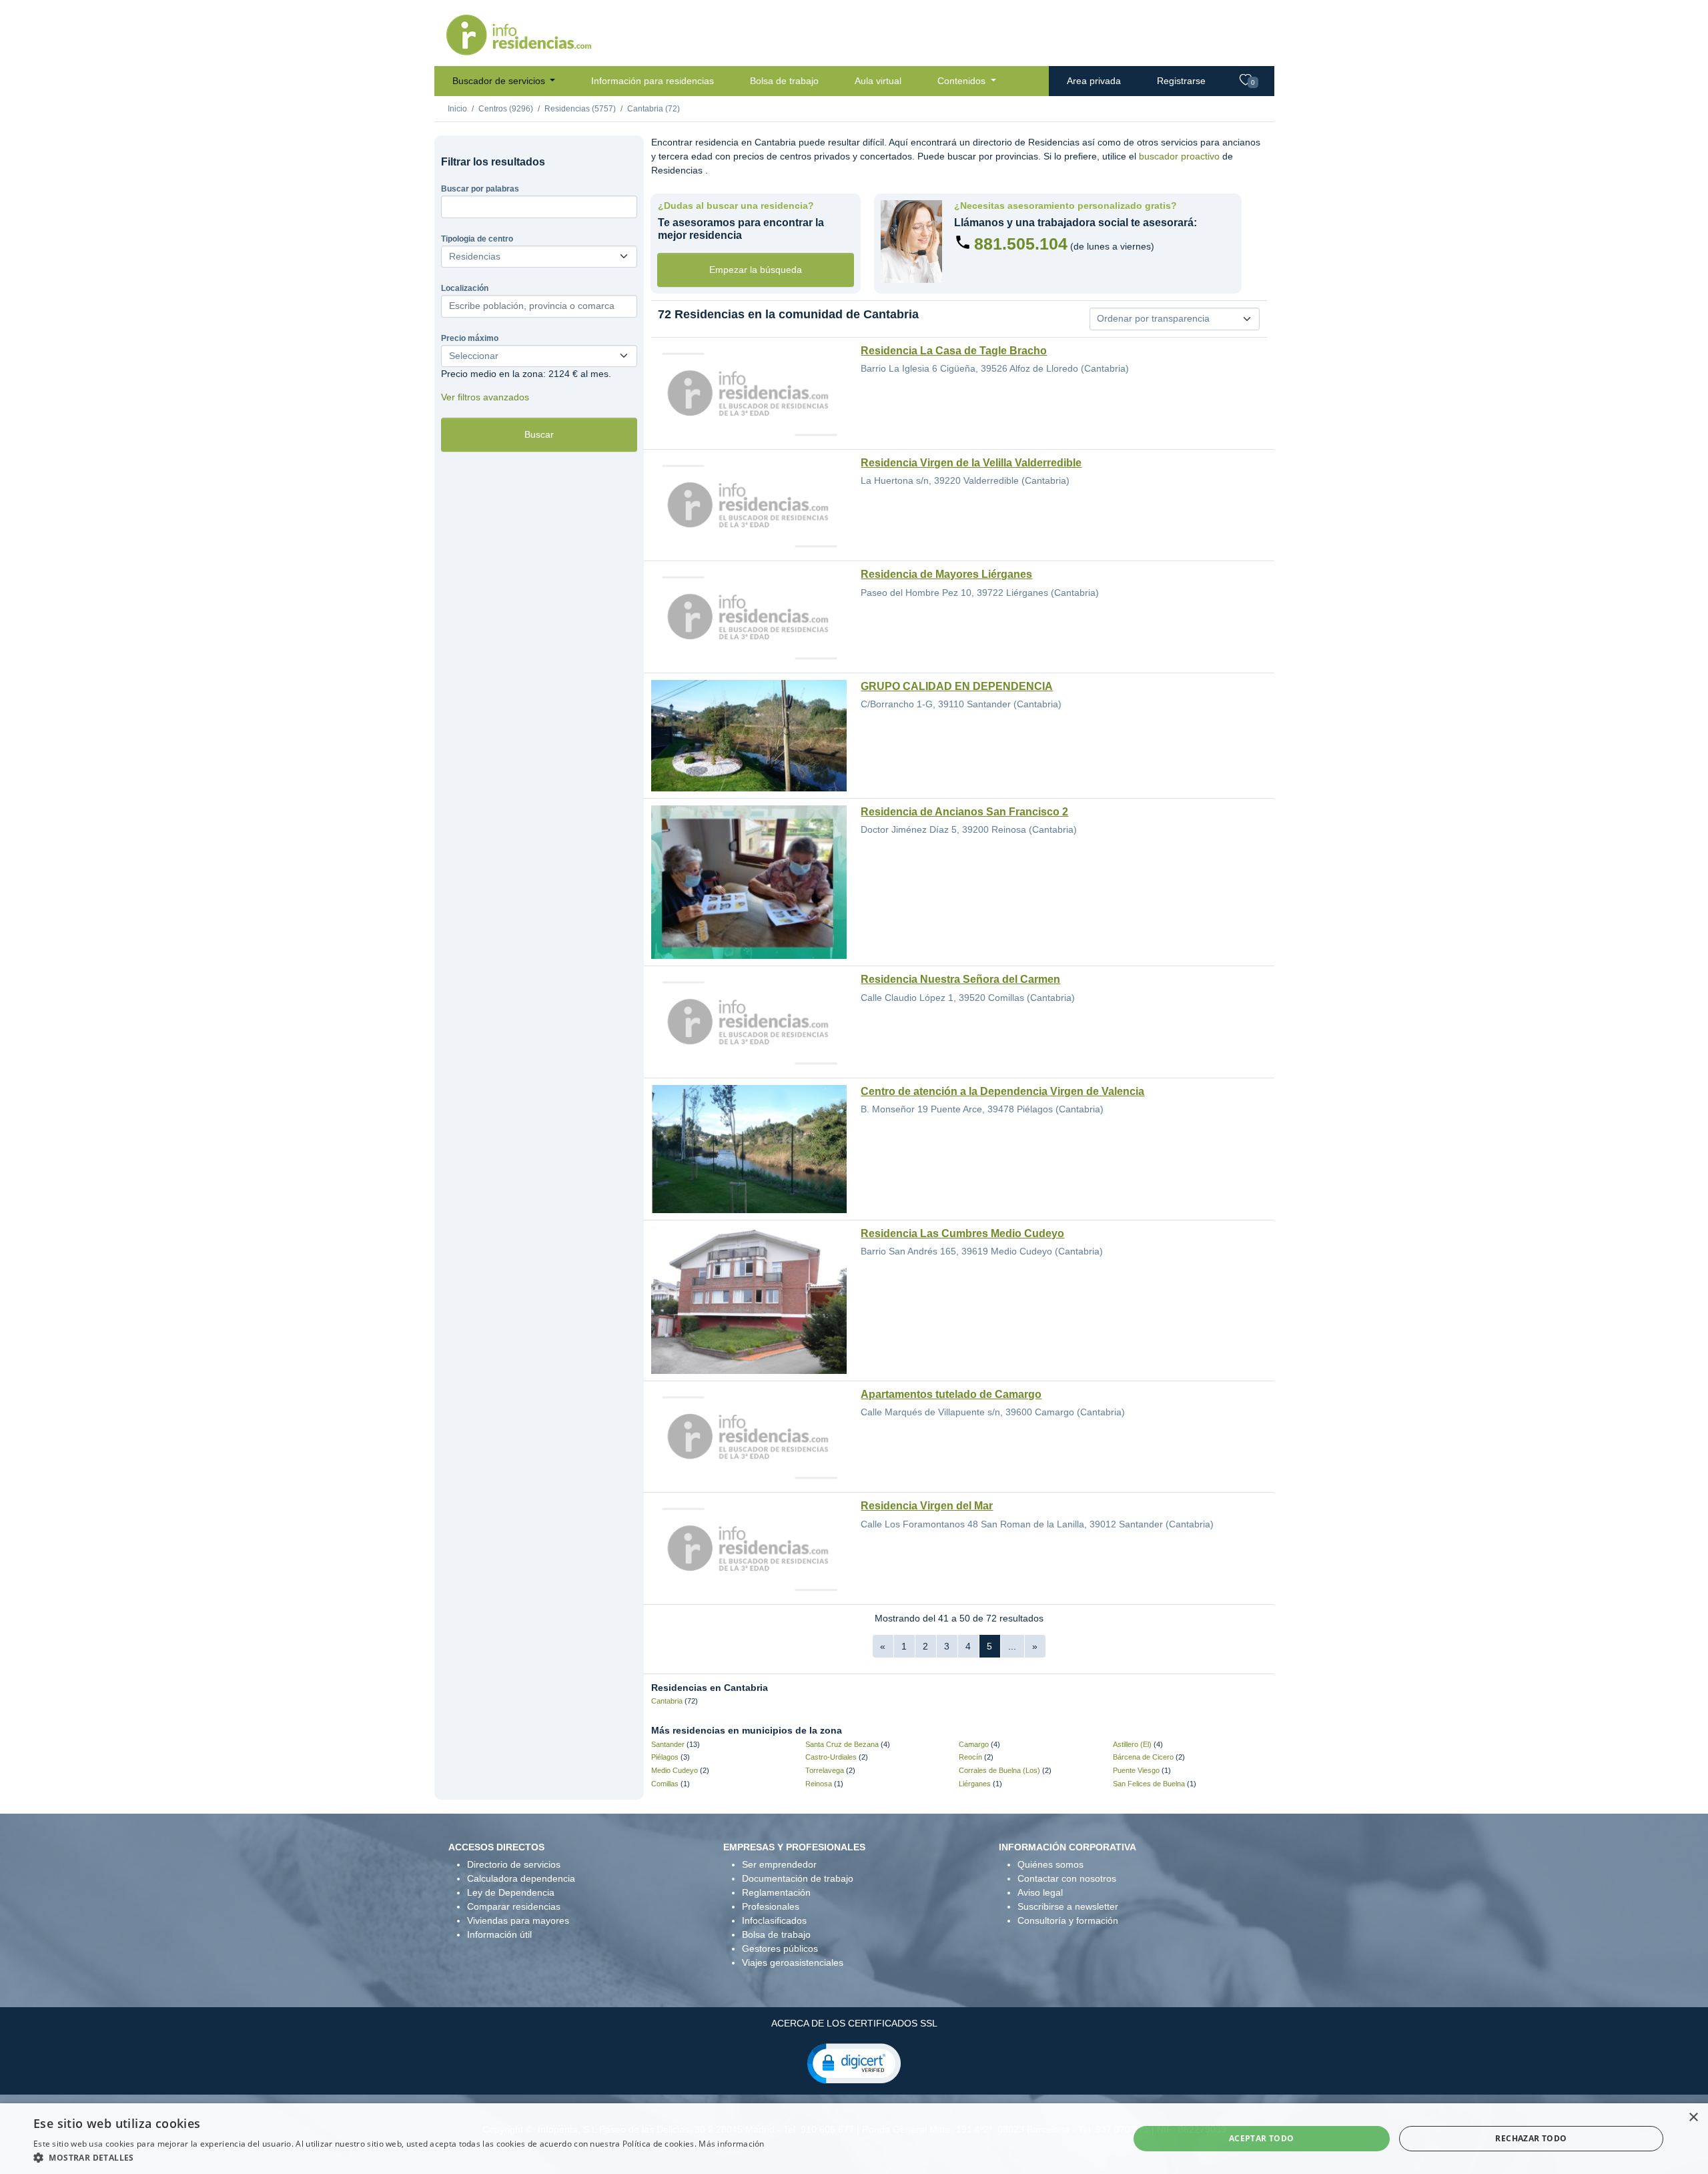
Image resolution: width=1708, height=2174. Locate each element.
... (1012, 1646)
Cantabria (667, 1701)
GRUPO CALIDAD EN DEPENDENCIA (957, 686)
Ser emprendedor (779, 1864)
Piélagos (665, 1757)
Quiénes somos (1050, 1864)
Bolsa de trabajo (784, 81)
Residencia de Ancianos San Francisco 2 (964, 812)
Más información (732, 2144)
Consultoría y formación (1068, 1920)
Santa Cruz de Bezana (842, 1744)
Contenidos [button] (963, 81)
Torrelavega (825, 1770)
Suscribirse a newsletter (1068, 1906)
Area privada (1094, 81)
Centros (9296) (506, 109)
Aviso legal (1040, 1892)
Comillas (665, 1784)
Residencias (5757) (580, 109)
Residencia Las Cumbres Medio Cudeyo (962, 1233)
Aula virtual (878, 81)
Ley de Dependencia (511, 1892)
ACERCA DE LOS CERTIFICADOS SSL (854, 2023)
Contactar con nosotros (1067, 1878)
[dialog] (854, 2139)
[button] (854, 2063)
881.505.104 (1021, 244)
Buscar (539, 434)
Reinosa (819, 1784)
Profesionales (771, 1906)
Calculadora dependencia (521, 1878)
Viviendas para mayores (518, 1920)
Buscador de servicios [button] (500, 81)
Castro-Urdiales (831, 1757)
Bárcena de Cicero (1143, 1757)
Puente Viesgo (1136, 1770)
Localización (465, 288)
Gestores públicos (780, 1948)
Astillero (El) (1132, 1744)
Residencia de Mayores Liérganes (946, 574)
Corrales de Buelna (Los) (999, 1770)
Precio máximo (470, 338)
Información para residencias (653, 81)
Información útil (499, 1934)
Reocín (970, 1757)
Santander (668, 1744)
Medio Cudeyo (675, 1770)
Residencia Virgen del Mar (927, 1506)
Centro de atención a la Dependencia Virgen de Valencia (1002, 1091)
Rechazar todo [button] (1531, 2138)
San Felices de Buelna (1149, 1784)
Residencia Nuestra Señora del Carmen (960, 979)
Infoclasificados (774, 1920)
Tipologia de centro (477, 239)
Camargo (974, 1744)
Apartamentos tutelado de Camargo (951, 1394)
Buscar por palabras (480, 189)
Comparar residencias (514, 1906)
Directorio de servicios (514, 1864)
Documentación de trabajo (798, 1878)
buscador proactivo (1179, 156)
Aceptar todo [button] (1262, 2138)
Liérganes (975, 1784)
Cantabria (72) (654, 109)
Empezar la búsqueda (756, 270)
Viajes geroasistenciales (793, 1962)
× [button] (1693, 2118)
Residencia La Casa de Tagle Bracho (954, 351)
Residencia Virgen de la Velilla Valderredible (971, 463)
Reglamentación (776, 1892)
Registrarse (1181, 81)
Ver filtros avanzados (485, 397)
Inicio (457, 109)
